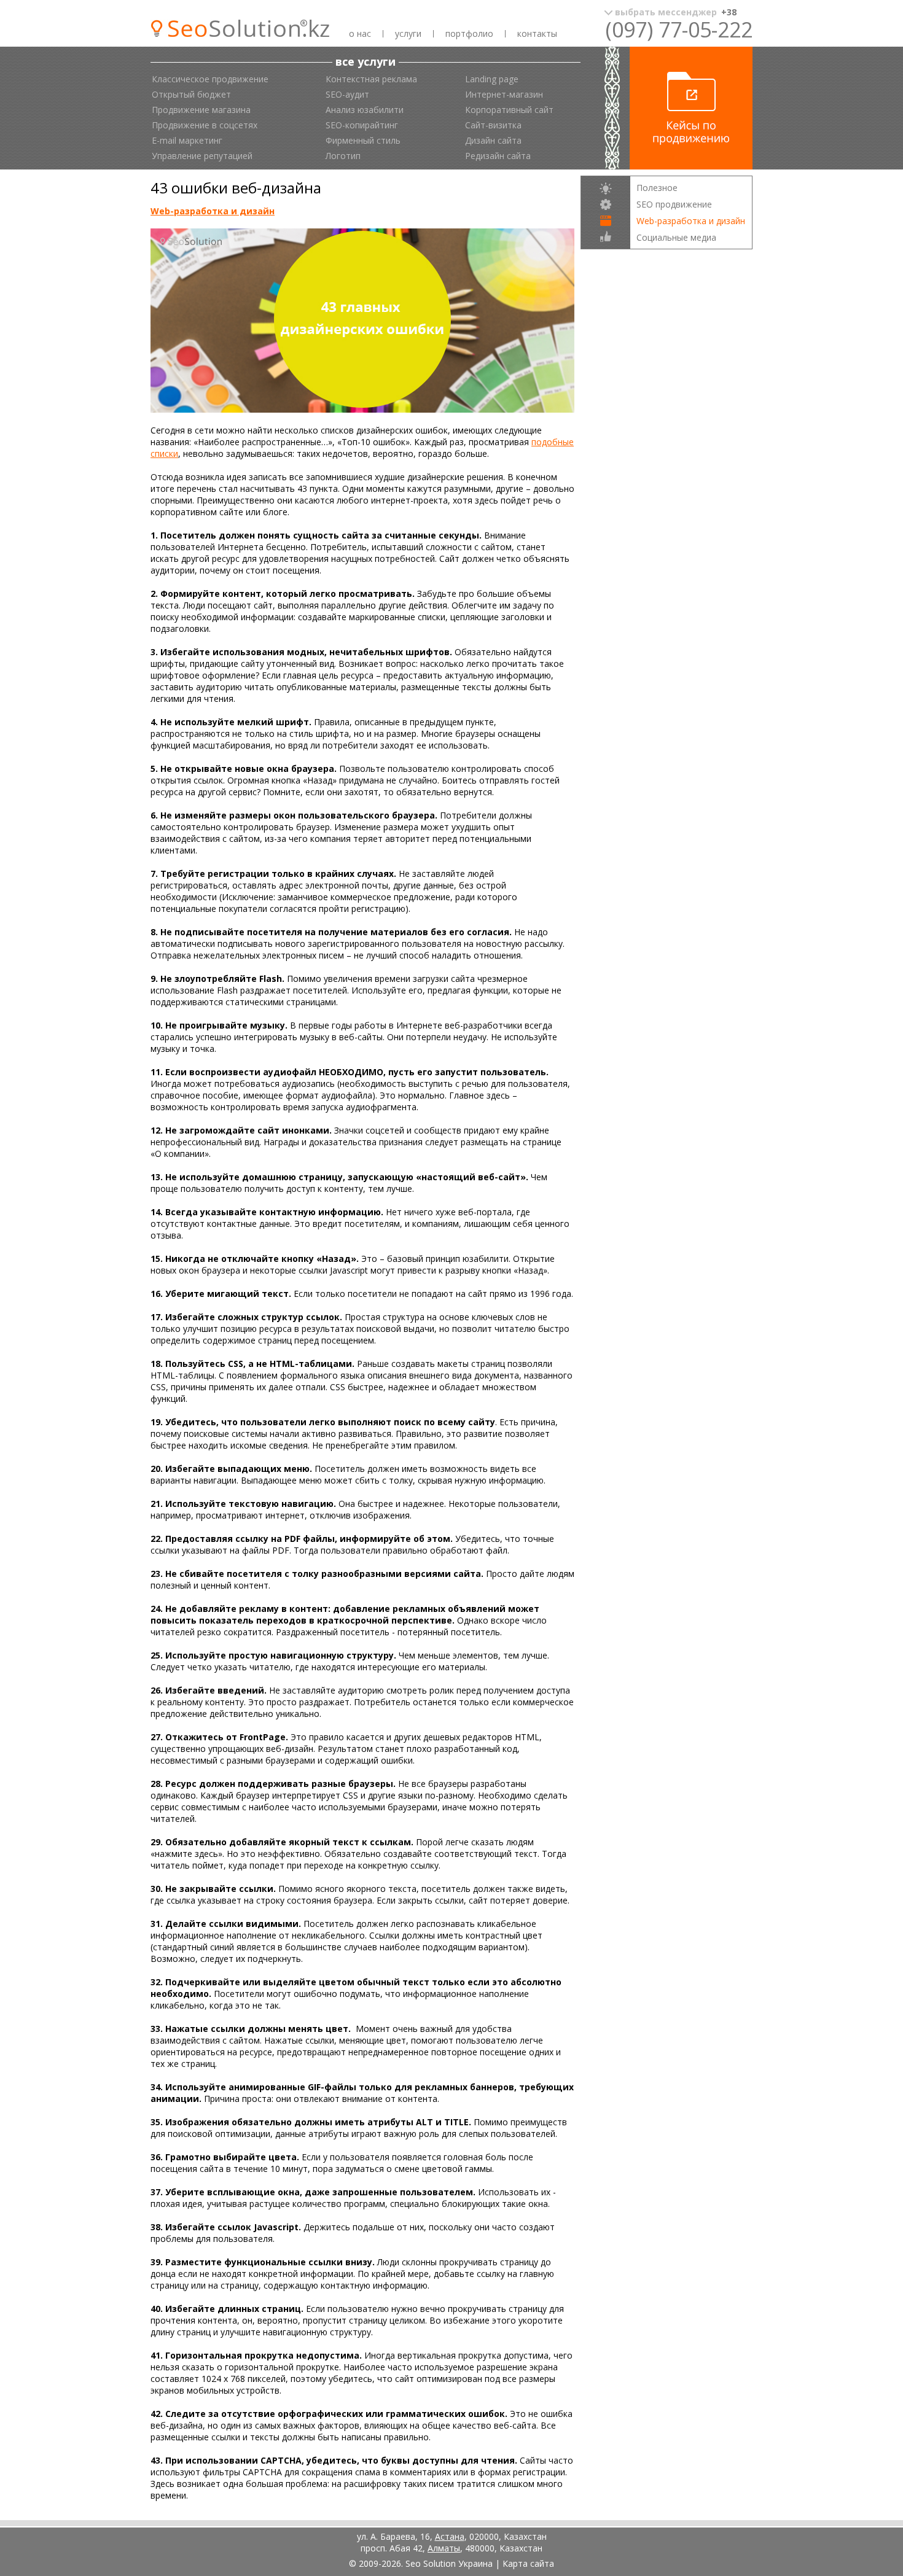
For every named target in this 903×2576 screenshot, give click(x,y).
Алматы (444, 2548)
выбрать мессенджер (676, 12)
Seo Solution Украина (449, 2563)
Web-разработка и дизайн (213, 211)
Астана (450, 2536)
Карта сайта (528, 2563)
